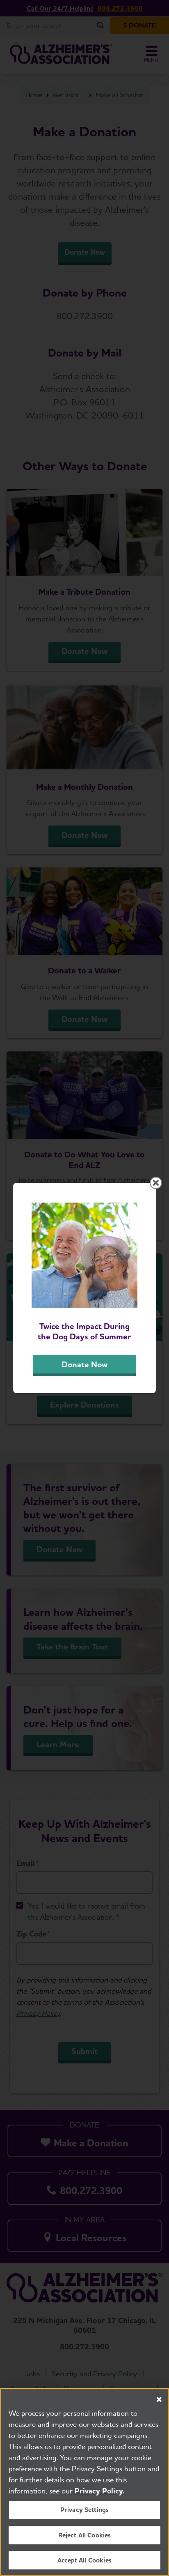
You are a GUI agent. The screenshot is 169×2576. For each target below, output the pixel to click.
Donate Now (84, 1364)
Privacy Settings (85, 2510)
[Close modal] (156, 1183)
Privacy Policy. (100, 2491)
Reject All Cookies (85, 2535)
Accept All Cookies (84, 2560)
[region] (84, 2482)
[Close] (159, 2399)
